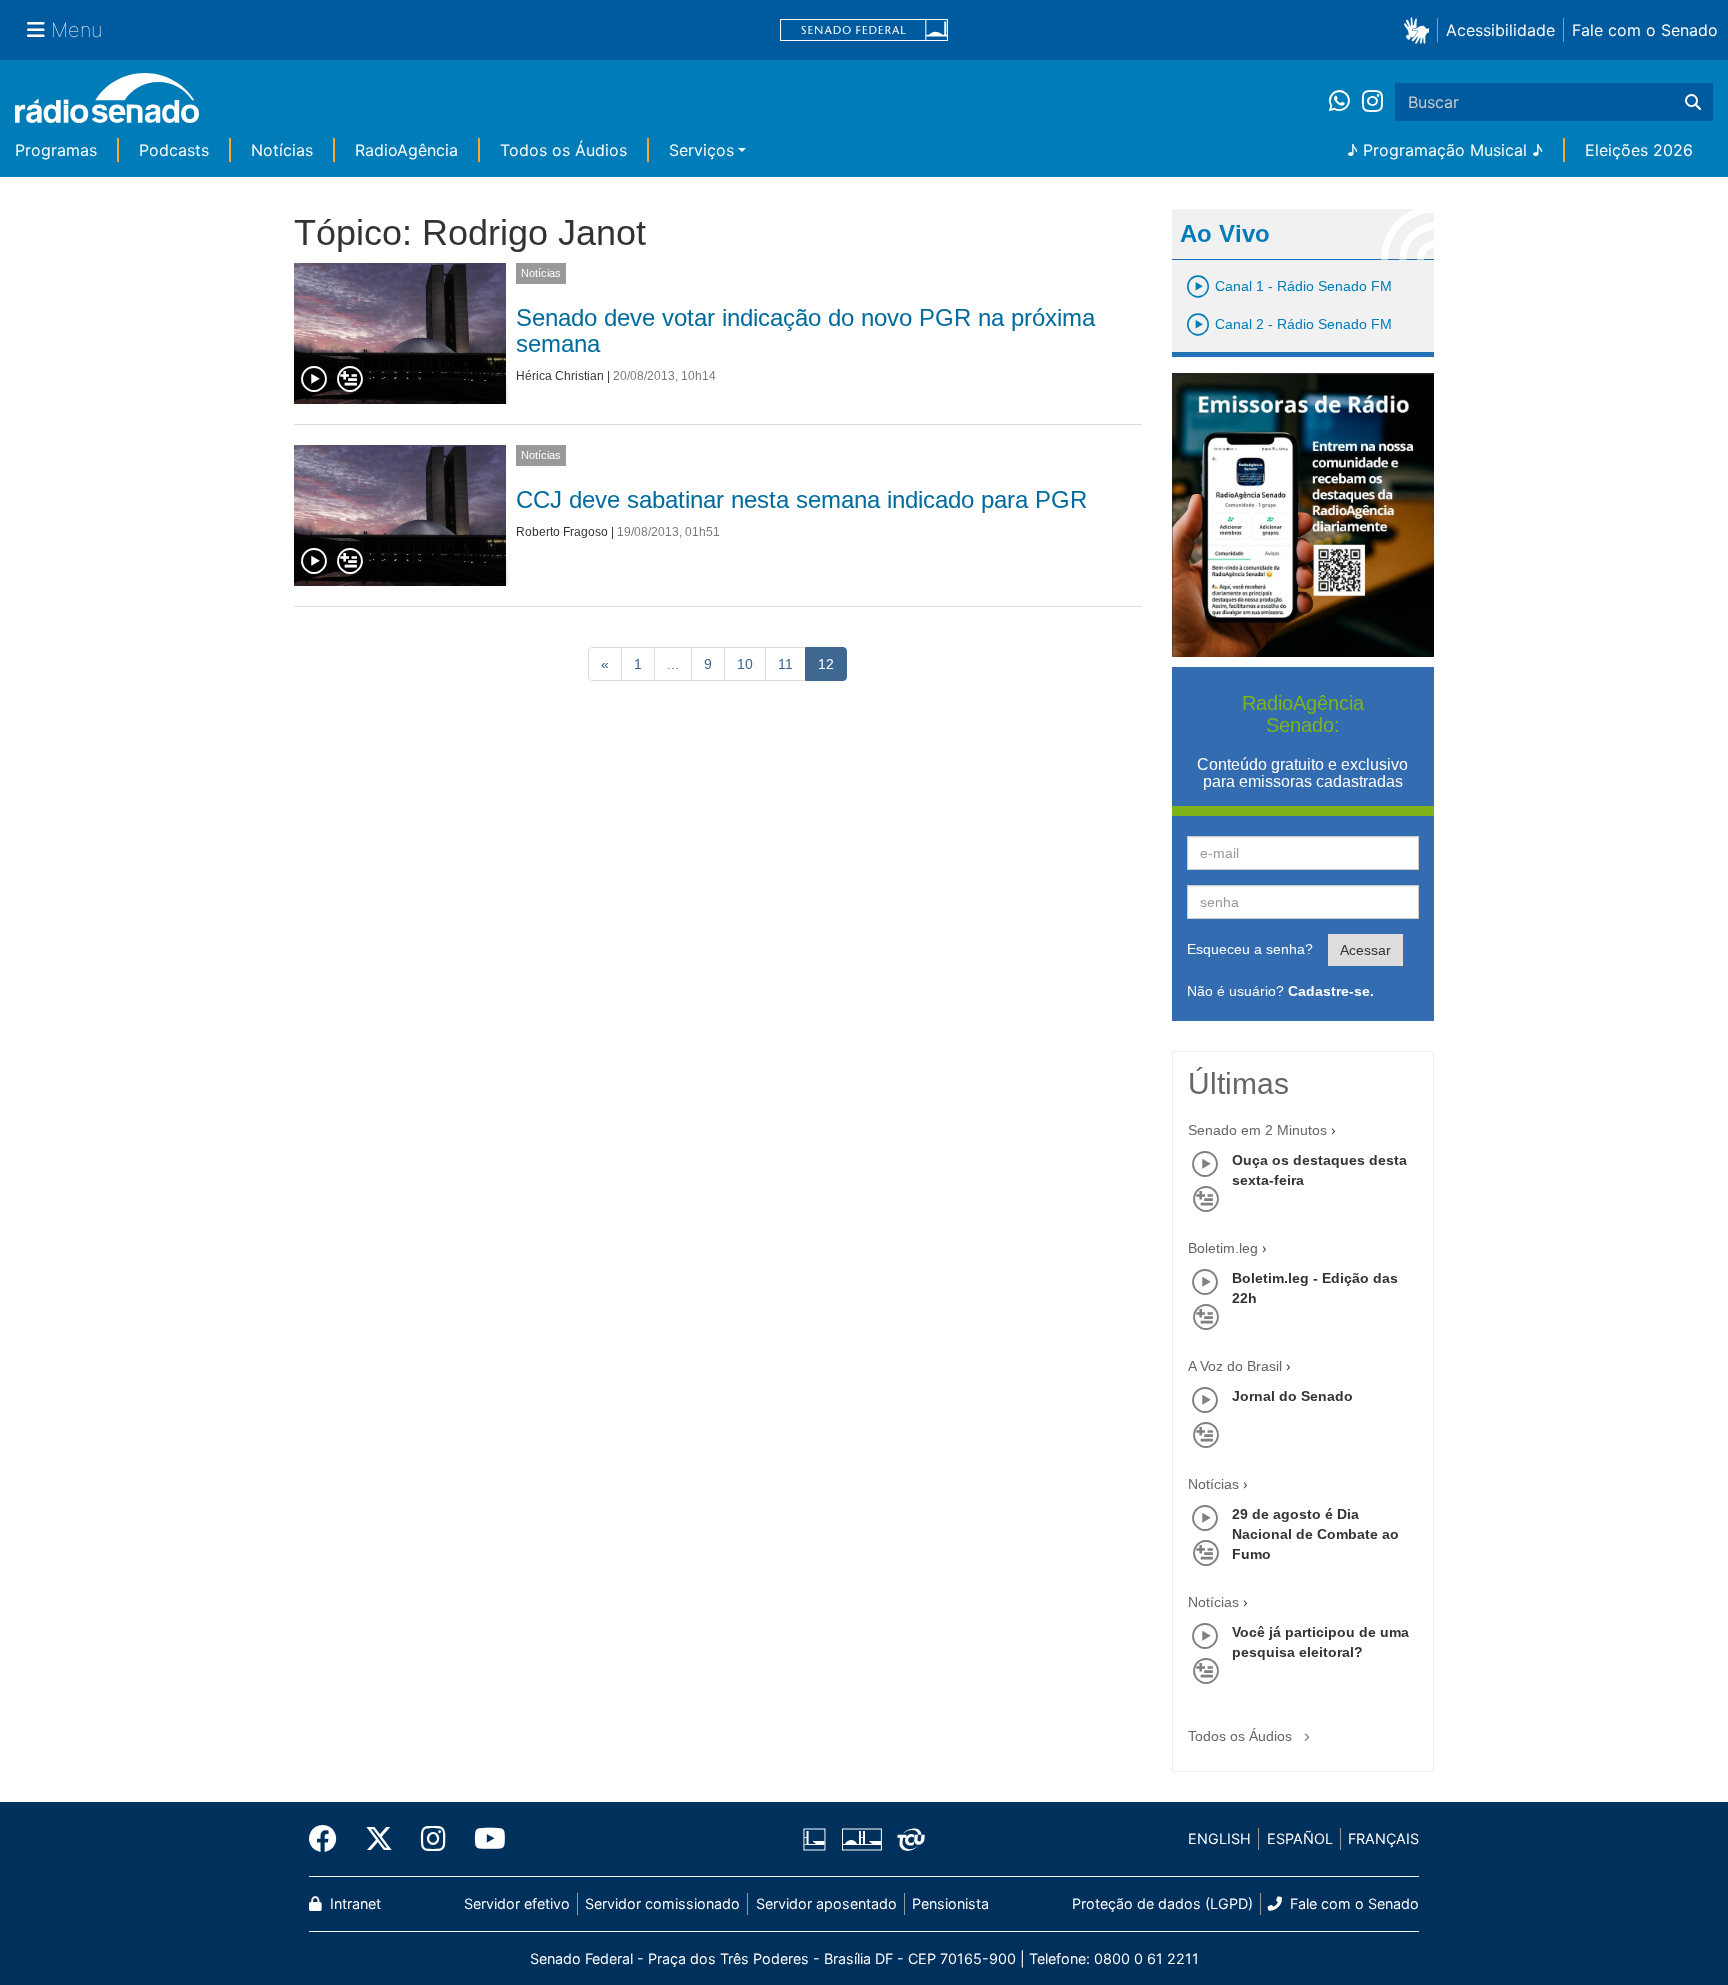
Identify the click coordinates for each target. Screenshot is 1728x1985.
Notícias (282, 150)
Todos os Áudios (563, 150)
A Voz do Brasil (1235, 1366)
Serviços (701, 150)
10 (745, 664)
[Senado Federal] (864, 30)
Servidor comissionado (662, 1903)
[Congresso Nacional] (861, 1839)
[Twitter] (379, 1839)
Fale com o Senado (1645, 30)
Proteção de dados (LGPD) (1162, 1903)
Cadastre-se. (1331, 991)
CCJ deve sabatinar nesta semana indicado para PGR (801, 499)
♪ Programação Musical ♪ (1445, 150)
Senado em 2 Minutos (1257, 1130)
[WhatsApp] (1345, 102)
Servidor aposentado (826, 1903)
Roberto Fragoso (562, 532)
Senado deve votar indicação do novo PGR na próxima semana (805, 330)
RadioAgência (406, 150)
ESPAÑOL (1300, 1838)
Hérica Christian (560, 376)
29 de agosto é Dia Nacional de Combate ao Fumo (1315, 1534)
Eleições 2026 (1639, 150)
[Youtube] (483, 1839)
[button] (1420, 29)
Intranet (353, 1903)
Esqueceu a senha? (1250, 949)
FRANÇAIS (1383, 1838)
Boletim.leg (1223, 1248)
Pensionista (950, 1903)
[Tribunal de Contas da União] (907, 1839)
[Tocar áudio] (315, 380)
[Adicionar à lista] (350, 380)
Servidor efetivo (517, 1903)
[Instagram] (1372, 102)
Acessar (1365, 950)
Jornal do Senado (1292, 1396)
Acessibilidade (1500, 30)
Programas (56, 150)
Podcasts (174, 150)
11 (785, 664)
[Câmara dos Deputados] (818, 1839)
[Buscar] (1693, 102)
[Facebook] (330, 1839)
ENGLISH (1219, 1838)
